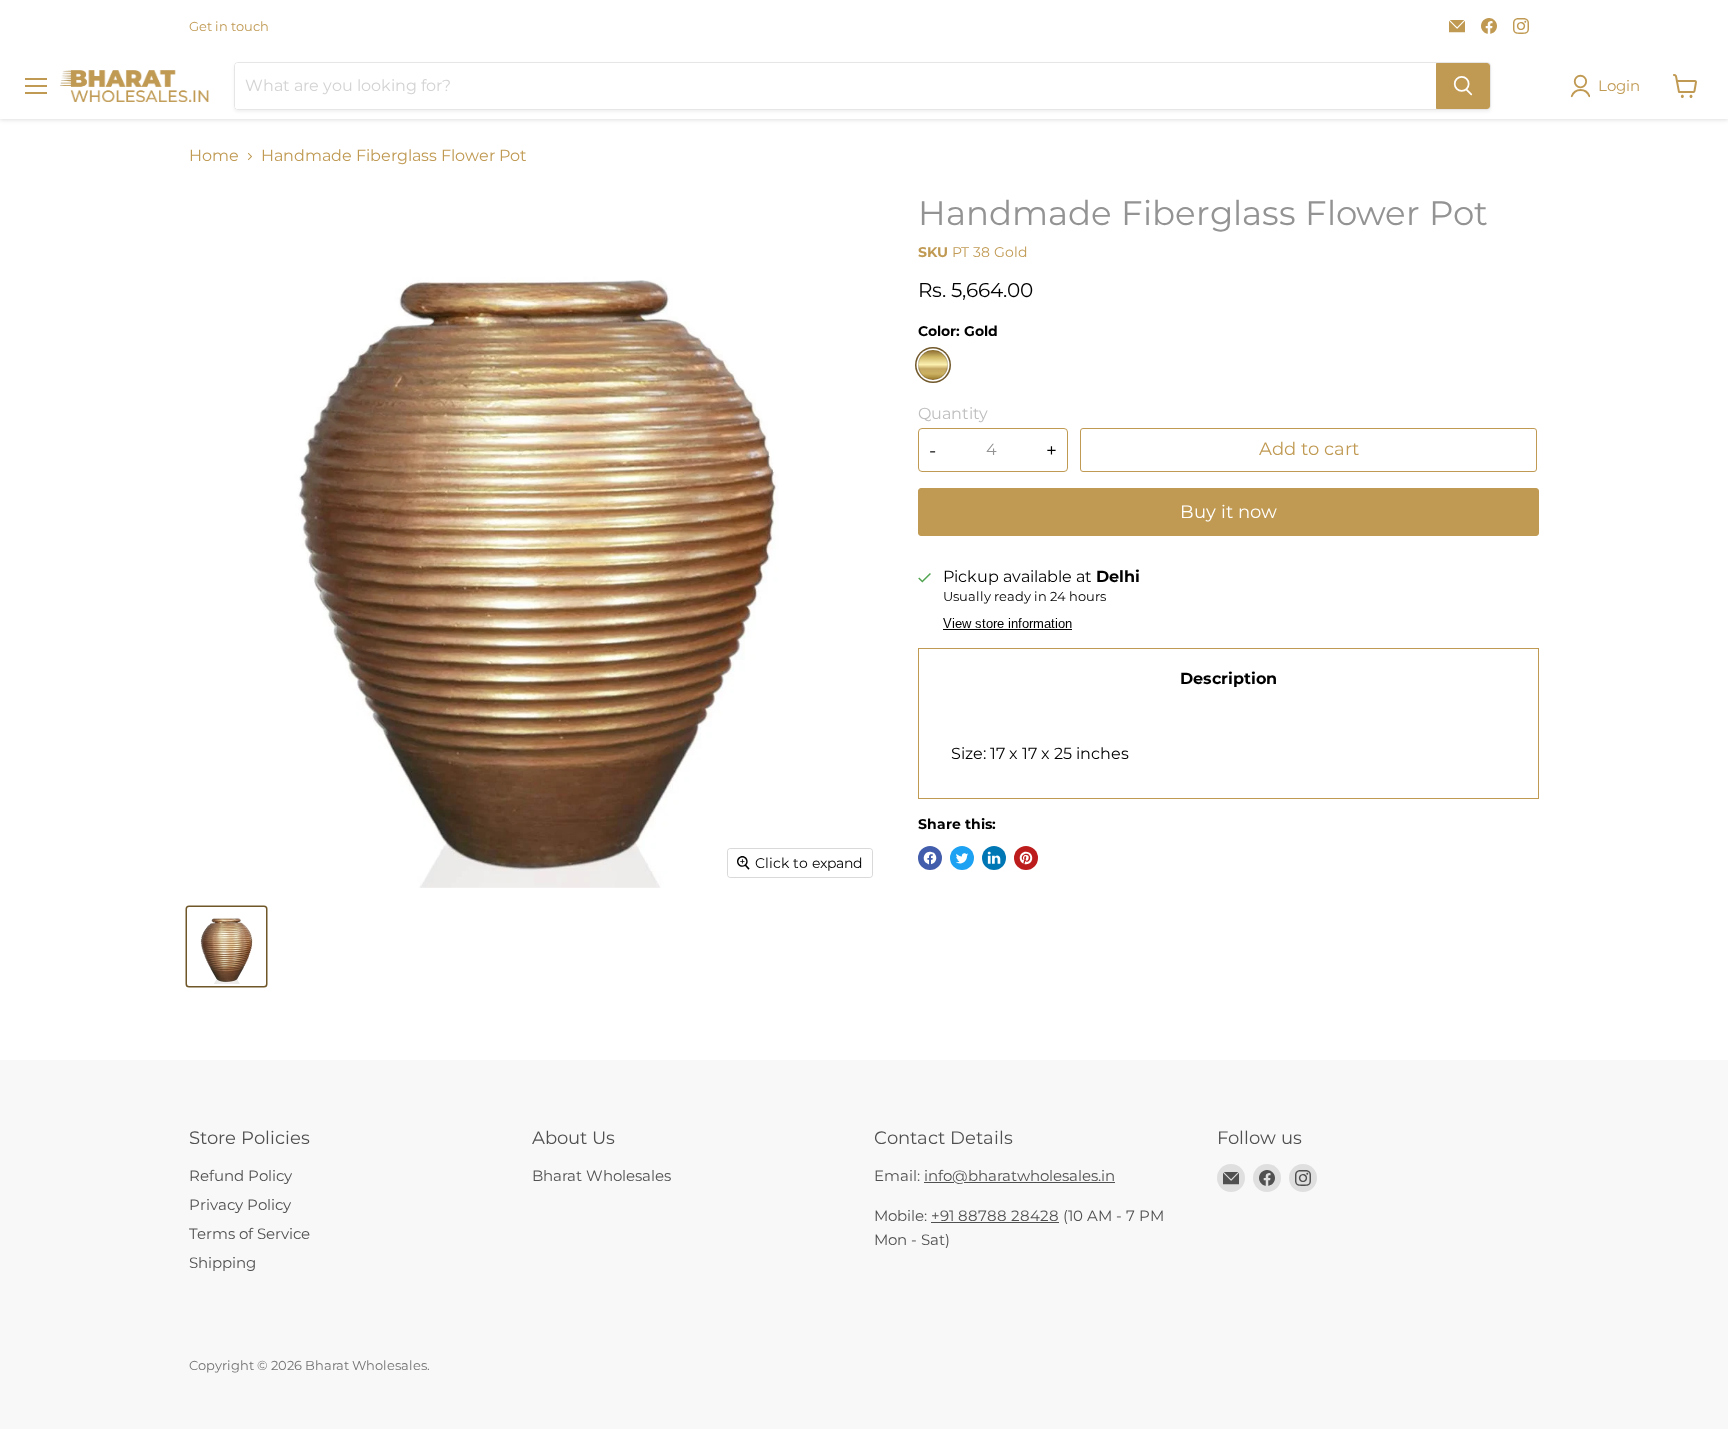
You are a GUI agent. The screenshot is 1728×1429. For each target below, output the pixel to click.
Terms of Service (249, 1233)
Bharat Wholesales (601, 1175)
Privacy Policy (240, 1204)
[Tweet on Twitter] (962, 858)
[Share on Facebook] (930, 858)
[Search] (1463, 86)
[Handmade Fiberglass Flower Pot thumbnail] (226, 946)
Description (1228, 678)
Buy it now (1228, 512)
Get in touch (229, 26)
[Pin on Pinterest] (1026, 858)
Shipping (222, 1262)
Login (1619, 85)
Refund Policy (240, 1175)
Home (214, 156)
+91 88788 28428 (995, 1215)
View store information (1007, 624)
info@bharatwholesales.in (1019, 1175)
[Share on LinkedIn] (994, 858)
